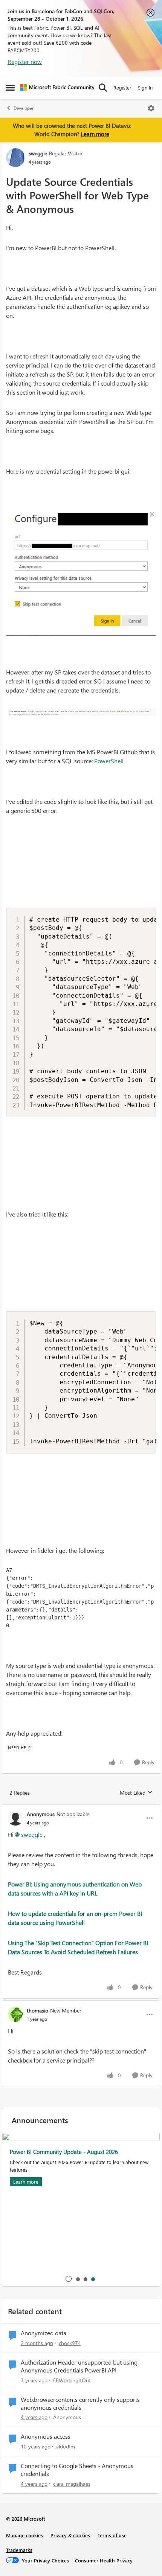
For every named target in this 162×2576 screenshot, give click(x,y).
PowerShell (109, 761)
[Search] (103, 88)
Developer (24, 108)
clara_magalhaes (72, 2484)
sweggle (38, 153)
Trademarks (19, 2550)
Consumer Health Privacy (104, 2560)
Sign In (145, 87)
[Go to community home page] (57, 88)
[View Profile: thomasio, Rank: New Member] (15, 2014)
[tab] (78, 2279)
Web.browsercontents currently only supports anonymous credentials (80, 2404)
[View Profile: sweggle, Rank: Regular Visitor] (15, 158)
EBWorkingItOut (72, 2380)
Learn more (95, 134)
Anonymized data (44, 2333)
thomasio (37, 2010)
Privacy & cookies (70, 2535)
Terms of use (112, 2535)
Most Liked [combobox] (136, 1793)
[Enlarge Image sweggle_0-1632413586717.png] (81, 572)
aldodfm (66, 2446)
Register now (25, 62)
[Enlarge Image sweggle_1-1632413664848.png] (81, 711)
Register (122, 87)
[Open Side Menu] (10, 88)
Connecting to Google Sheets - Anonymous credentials (77, 2470)
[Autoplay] (69, 2279)
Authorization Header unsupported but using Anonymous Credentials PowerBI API (79, 2366)
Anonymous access (46, 2436)
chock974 (70, 2343)
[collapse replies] (81, 1808)
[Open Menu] (151, 108)
